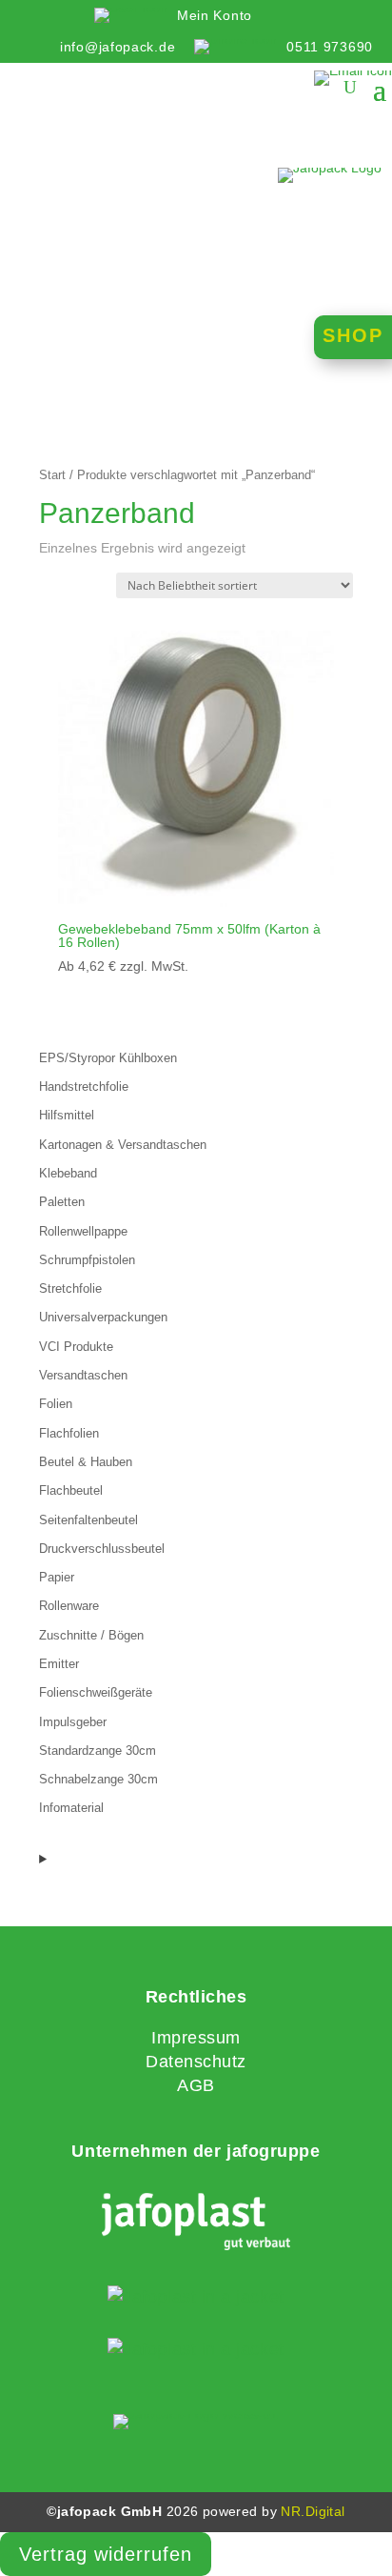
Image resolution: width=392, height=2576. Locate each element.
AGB (196, 2085)
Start (52, 475)
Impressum (196, 2038)
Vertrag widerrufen (106, 2554)
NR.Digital (313, 2511)
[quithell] (196, 2297)
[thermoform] (196, 2350)
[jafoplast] (196, 2224)
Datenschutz (196, 2062)
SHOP (353, 335)
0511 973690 (330, 47)
